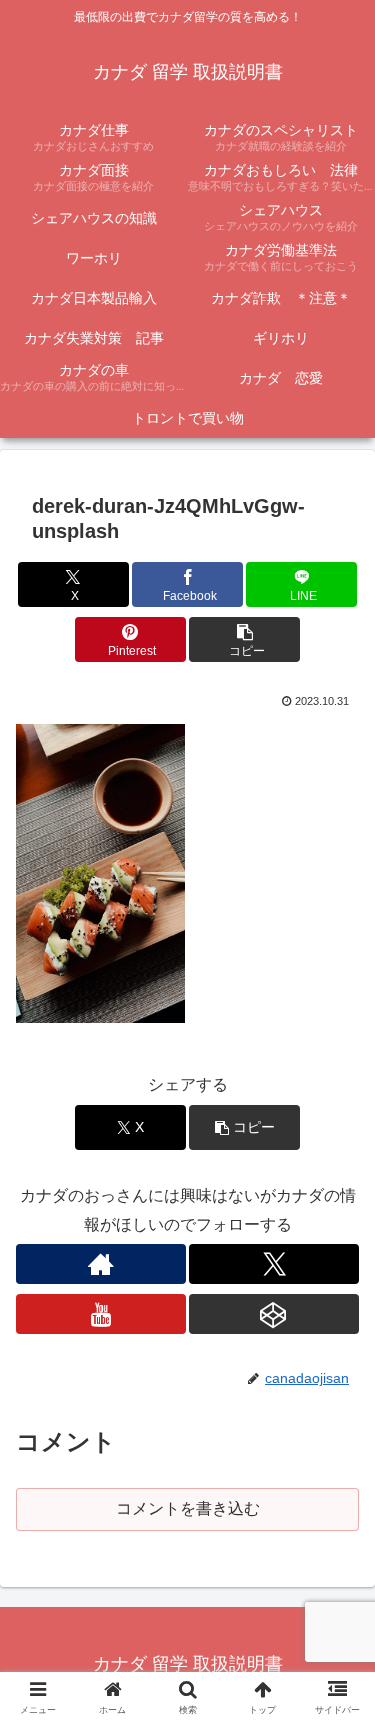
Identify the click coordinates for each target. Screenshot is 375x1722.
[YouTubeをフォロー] (101, 1314)
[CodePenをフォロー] (274, 1314)
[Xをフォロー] (274, 1264)
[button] (244, 639)
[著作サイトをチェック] (101, 1264)
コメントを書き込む (188, 1508)
